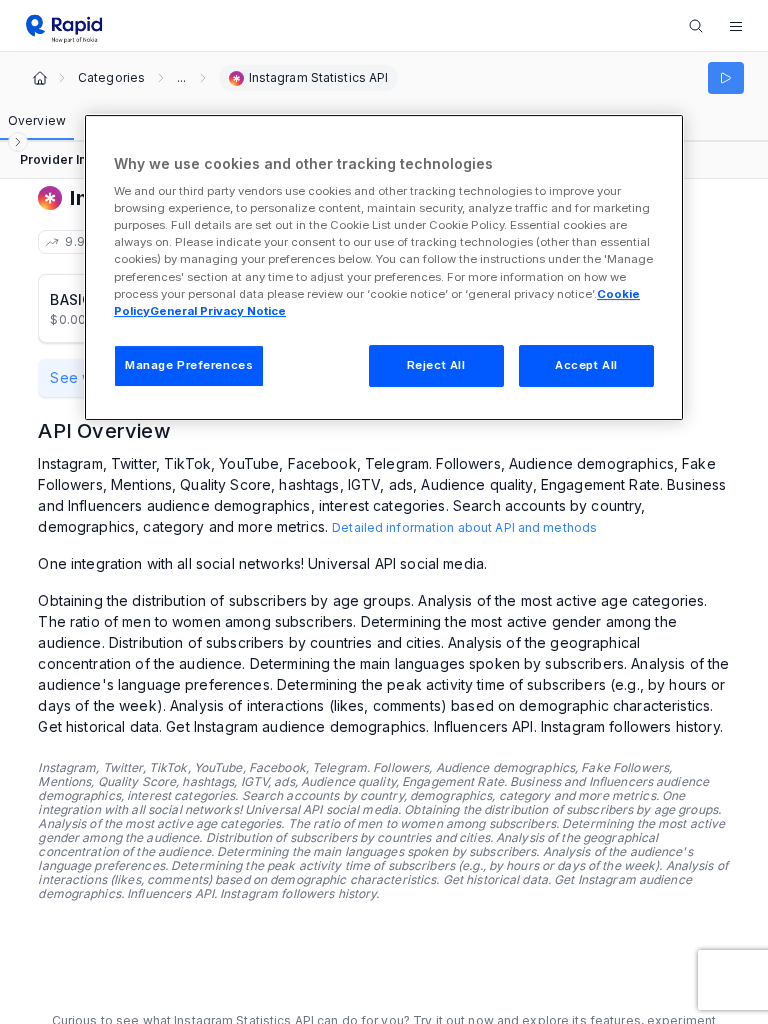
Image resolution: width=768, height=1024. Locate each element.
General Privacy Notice (218, 311)
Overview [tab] (37, 120)
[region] (384, 267)
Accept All (586, 365)
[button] (736, 26)
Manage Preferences (189, 365)
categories (111, 78)
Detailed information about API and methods (464, 527)
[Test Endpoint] (726, 78)
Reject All (436, 365)
